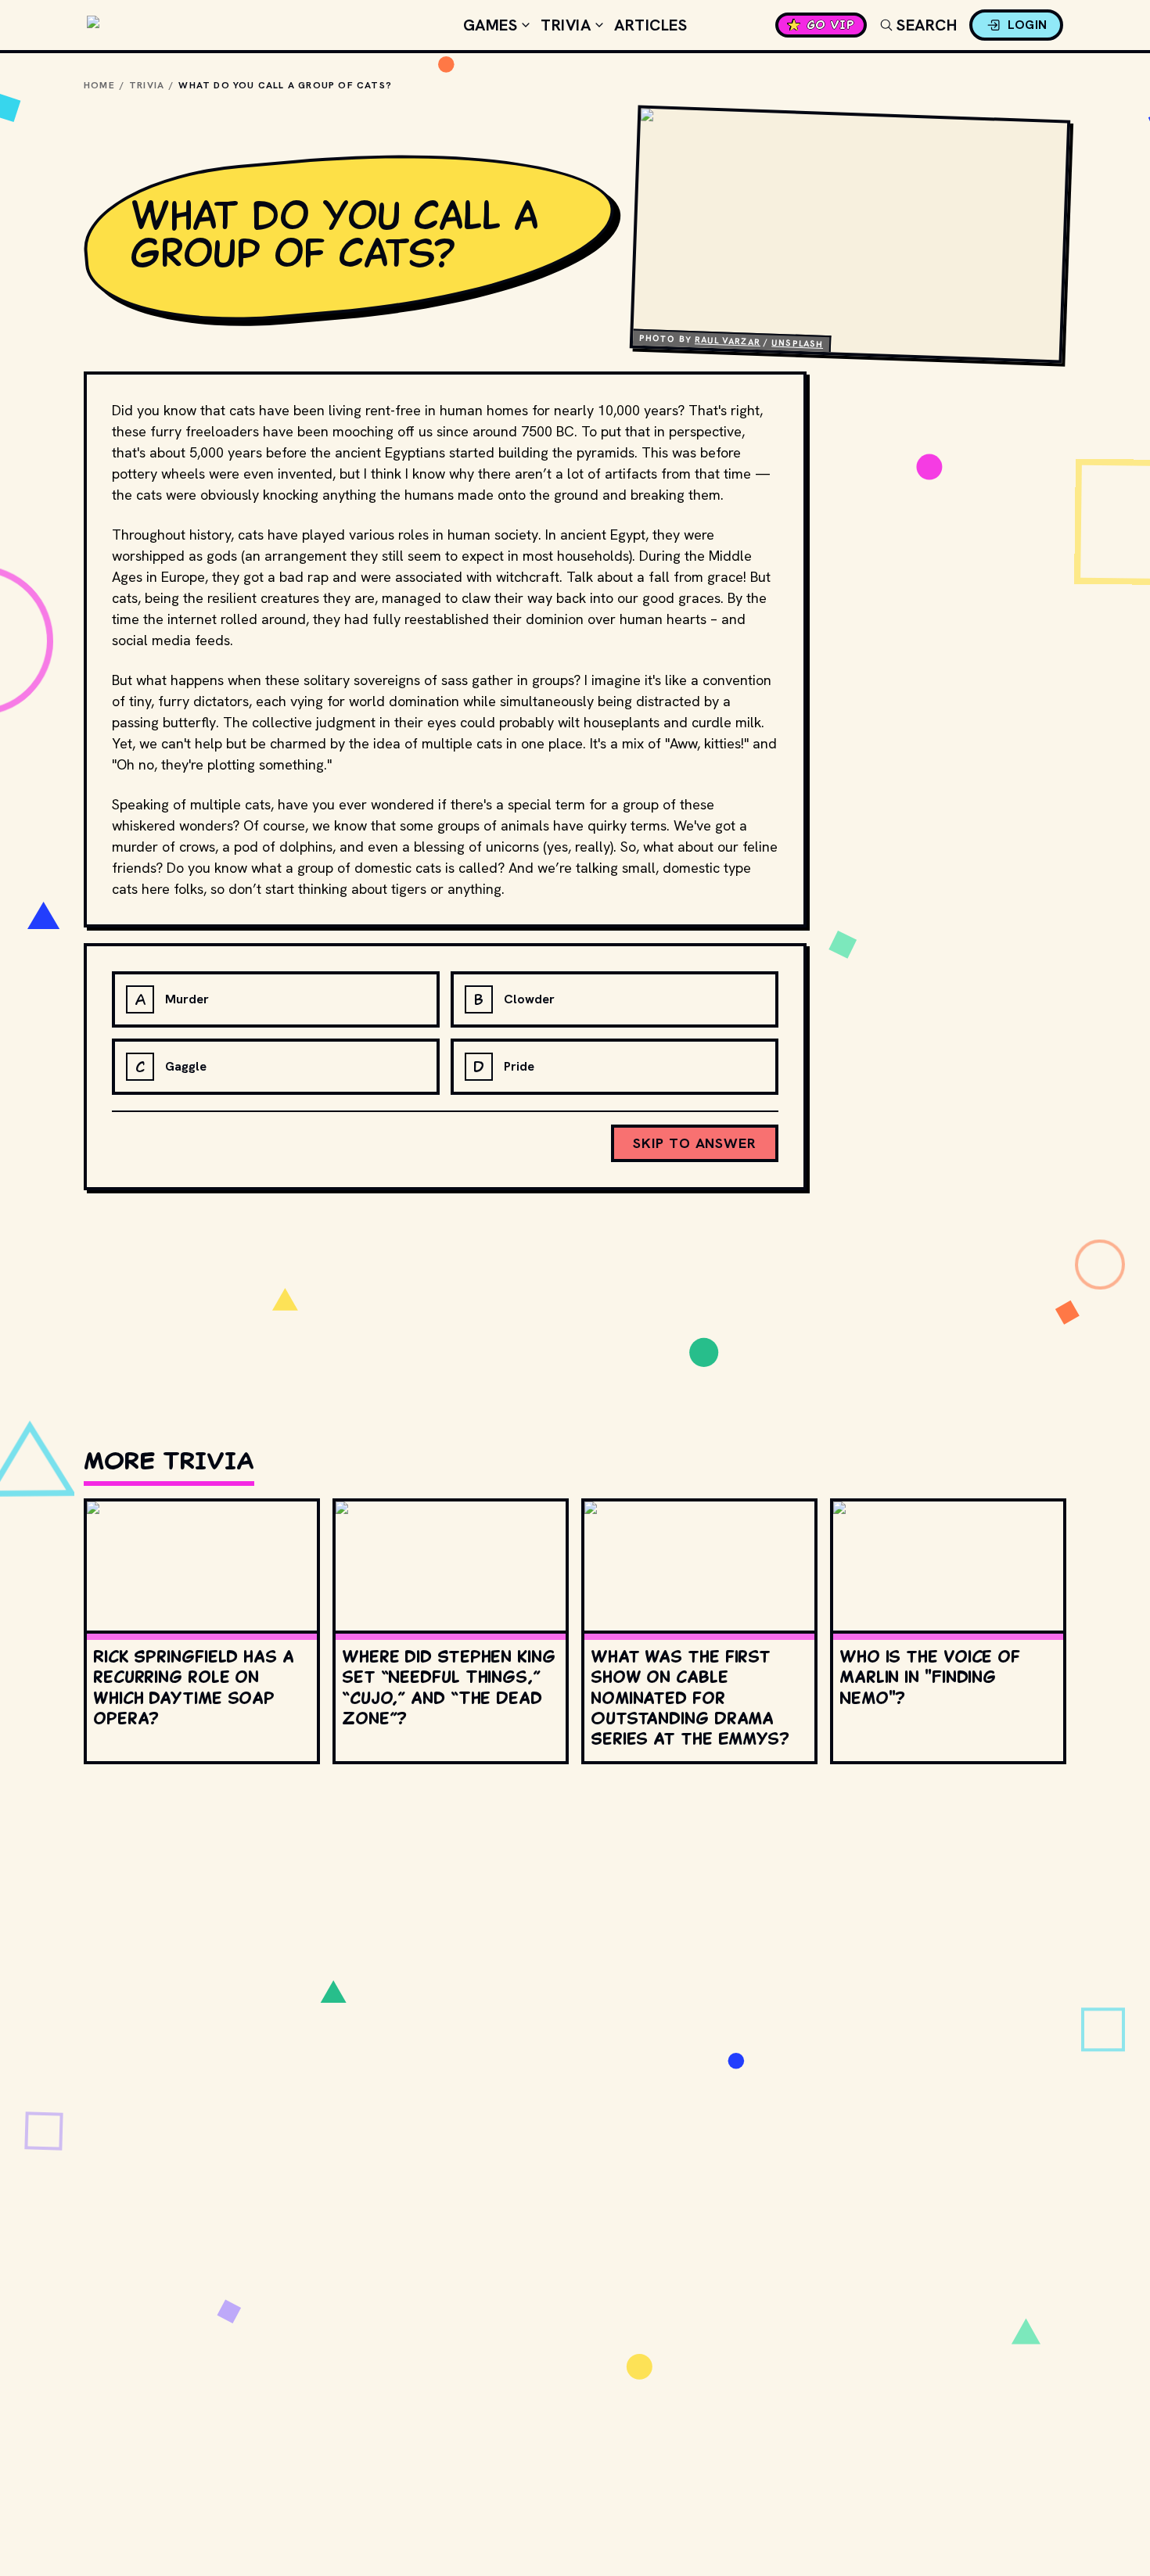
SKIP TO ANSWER (695, 1143)
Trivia (566, 25)
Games (491, 25)
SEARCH (927, 25)
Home (99, 85)
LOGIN (1028, 25)
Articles (650, 25)
